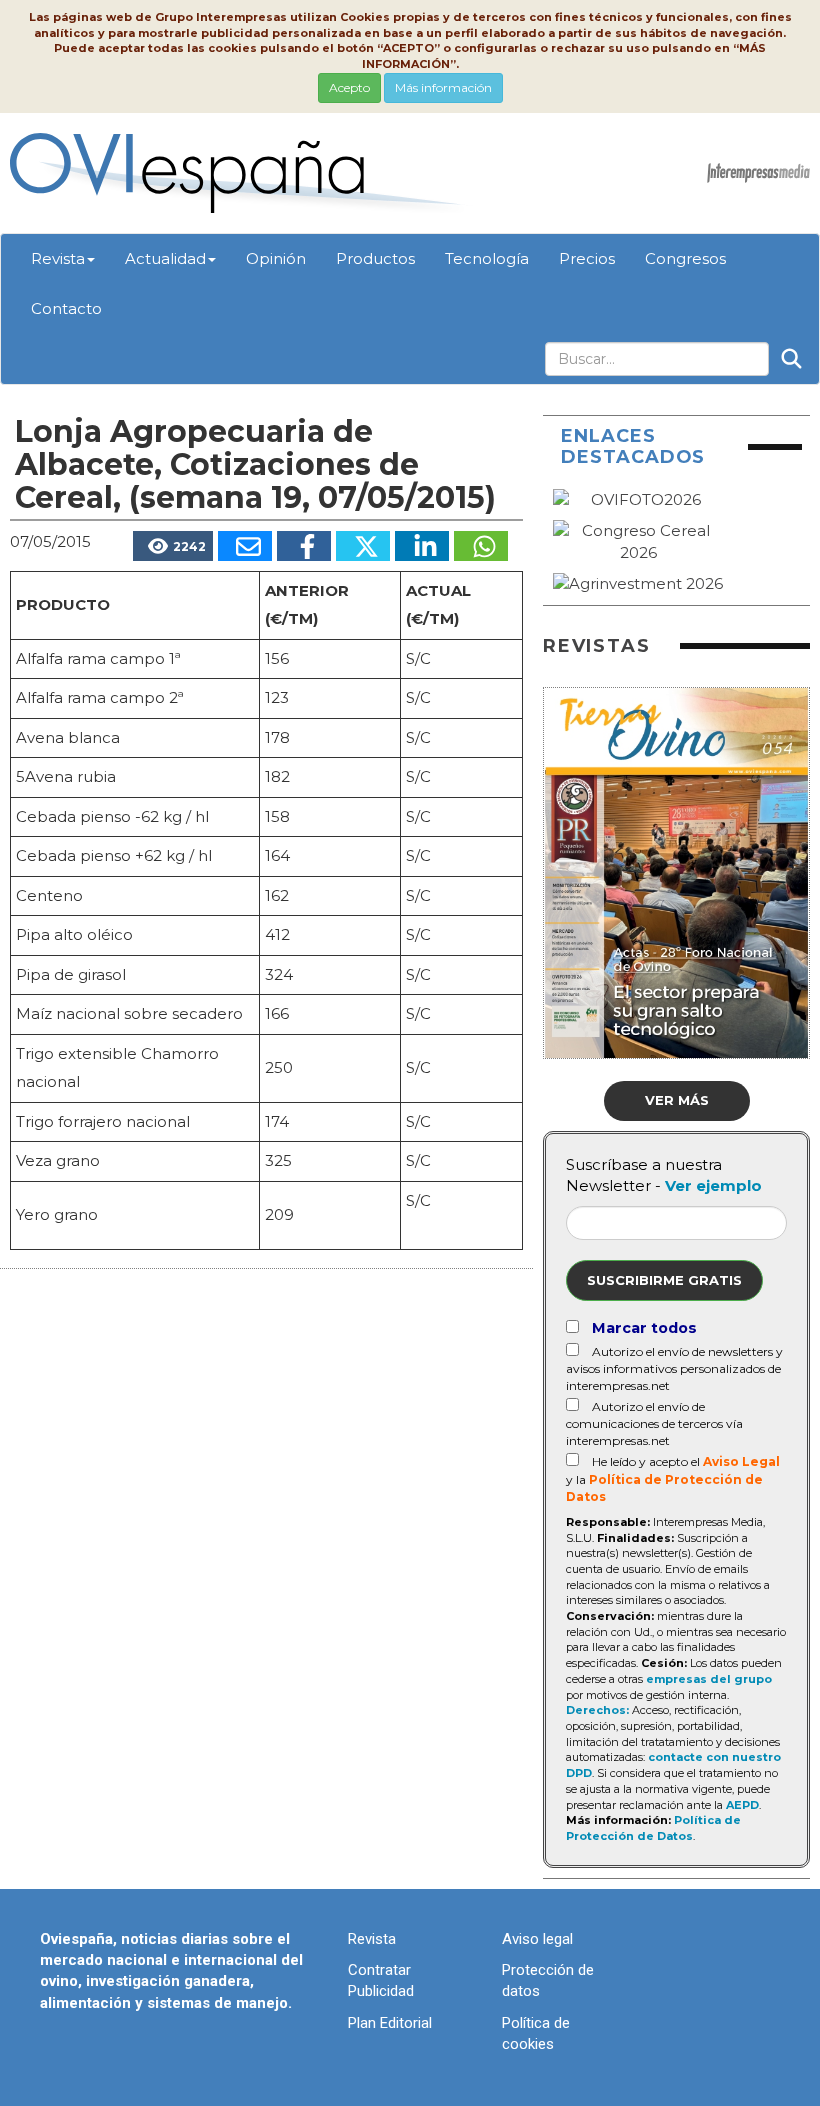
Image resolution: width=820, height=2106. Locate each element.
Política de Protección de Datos (653, 1828)
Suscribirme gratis (664, 1280)
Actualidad (165, 258)
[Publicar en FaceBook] (304, 546)
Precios (587, 258)
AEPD (742, 1805)
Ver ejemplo (713, 1185)
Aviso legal (537, 1939)
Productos (375, 258)
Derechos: (597, 1710)
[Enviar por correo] (245, 546)
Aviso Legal (741, 1461)
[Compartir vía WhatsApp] (481, 546)
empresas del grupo (709, 1679)
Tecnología (487, 258)
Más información (443, 87)
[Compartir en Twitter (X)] (363, 546)
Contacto (66, 308)
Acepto (349, 87)
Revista (58, 258)
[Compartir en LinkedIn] (422, 546)
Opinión (276, 258)
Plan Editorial (390, 2023)
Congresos (685, 258)
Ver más (677, 1100)
